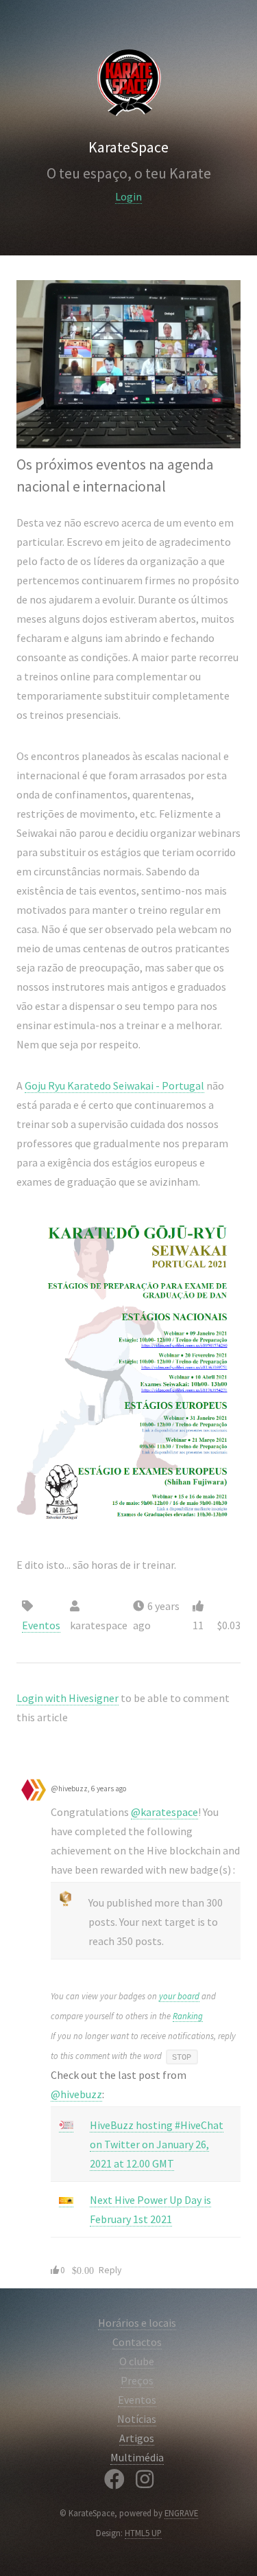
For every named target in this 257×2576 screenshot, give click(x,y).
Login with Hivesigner (68, 1698)
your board (179, 1996)
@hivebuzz (76, 2094)
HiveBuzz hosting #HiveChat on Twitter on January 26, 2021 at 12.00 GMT (157, 2144)
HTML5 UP (143, 2533)
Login (128, 196)
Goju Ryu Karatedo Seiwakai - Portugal (114, 1085)
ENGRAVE (181, 2513)
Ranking (188, 2016)
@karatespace (164, 1812)
